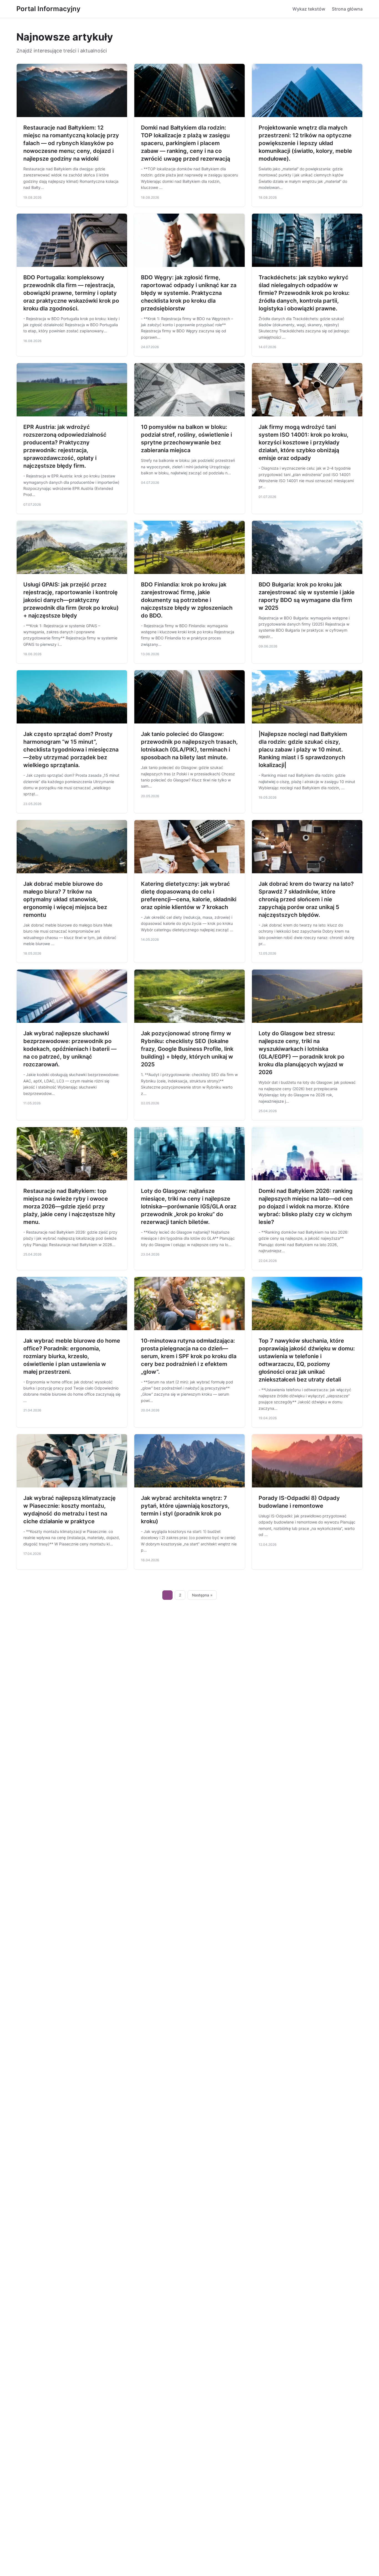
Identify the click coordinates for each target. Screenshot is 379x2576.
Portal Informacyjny (48, 9)
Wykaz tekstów (309, 9)
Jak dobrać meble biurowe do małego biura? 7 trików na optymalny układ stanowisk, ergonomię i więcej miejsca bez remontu (65, 899)
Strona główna (347, 9)
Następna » (202, 1595)
